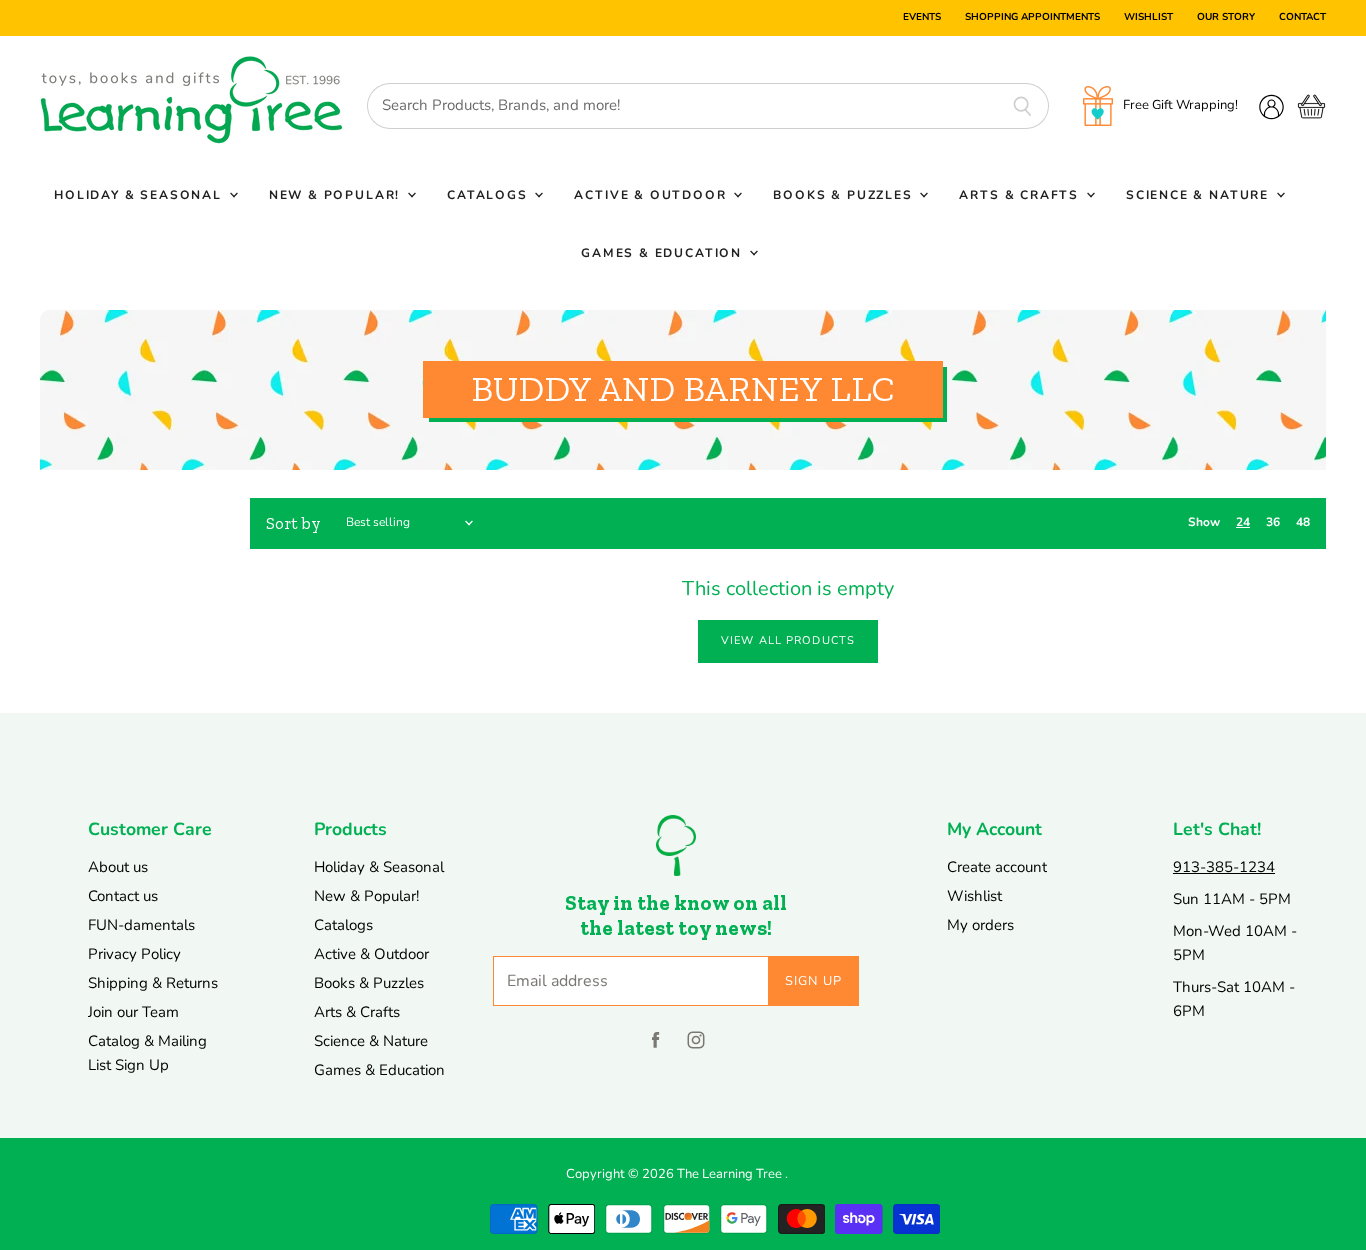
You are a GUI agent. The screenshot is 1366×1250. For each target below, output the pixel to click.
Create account (997, 867)
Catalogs (489, 195)
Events (922, 18)
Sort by (293, 523)
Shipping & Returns (153, 983)
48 (1303, 522)
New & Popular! (337, 195)
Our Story (1226, 18)
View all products (788, 640)
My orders (980, 925)
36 (1273, 522)
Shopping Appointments (1032, 18)
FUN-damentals (141, 925)
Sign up (814, 981)
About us (118, 867)
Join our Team (133, 1012)
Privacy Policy (134, 954)
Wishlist (1148, 18)
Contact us (123, 896)
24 (1243, 522)
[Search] (1022, 106)
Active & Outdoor (652, 195)
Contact (1302, 18)
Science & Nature (1200, 195)
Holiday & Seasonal (140, 195)
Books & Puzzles (845, 195)
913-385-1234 (1224, 867)
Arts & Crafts (1021, 195)
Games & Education (664, 253)
